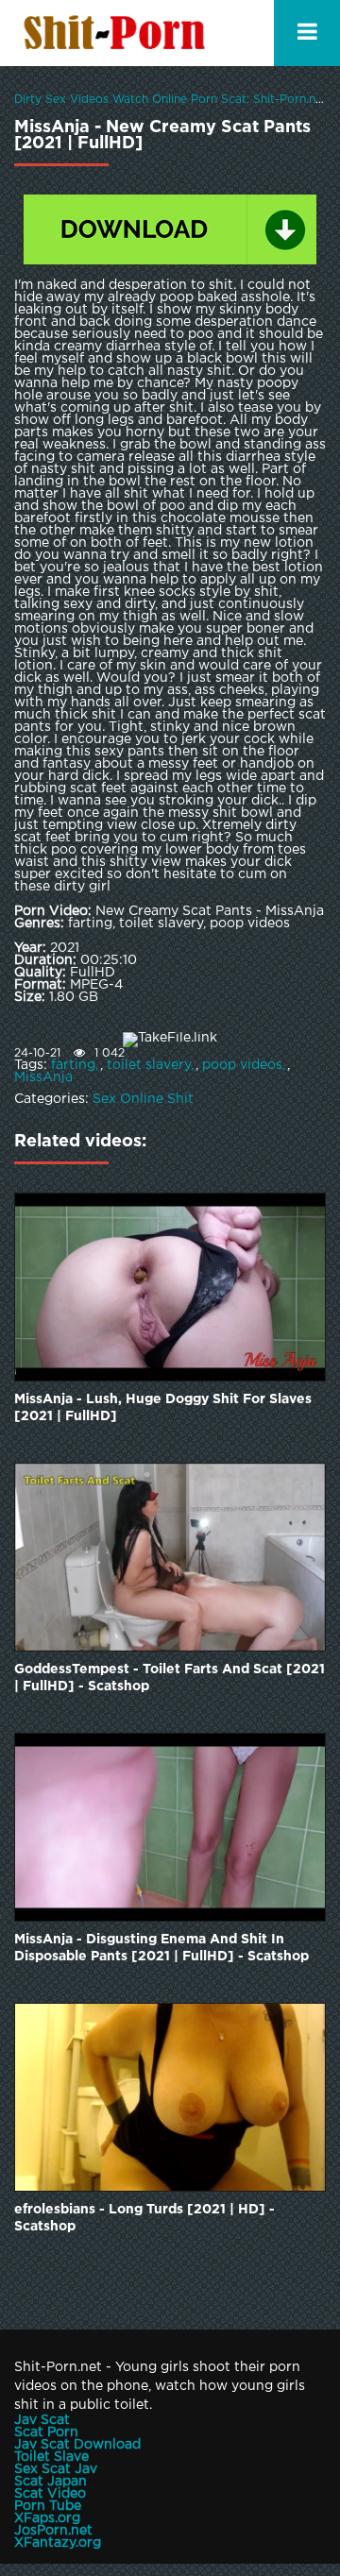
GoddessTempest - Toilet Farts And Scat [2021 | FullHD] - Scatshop (170, 1678)
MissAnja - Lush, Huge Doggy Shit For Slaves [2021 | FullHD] (163, 1408)
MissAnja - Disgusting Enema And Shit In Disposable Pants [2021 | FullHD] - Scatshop (161, 1948)
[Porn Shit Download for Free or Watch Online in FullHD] (118, 33)
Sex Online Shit (143, 1099)
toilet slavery (149, 1065)
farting (73, 1065)
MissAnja (43, 1077)
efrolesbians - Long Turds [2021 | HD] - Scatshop (144, 2218)
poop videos (242, 1065)
